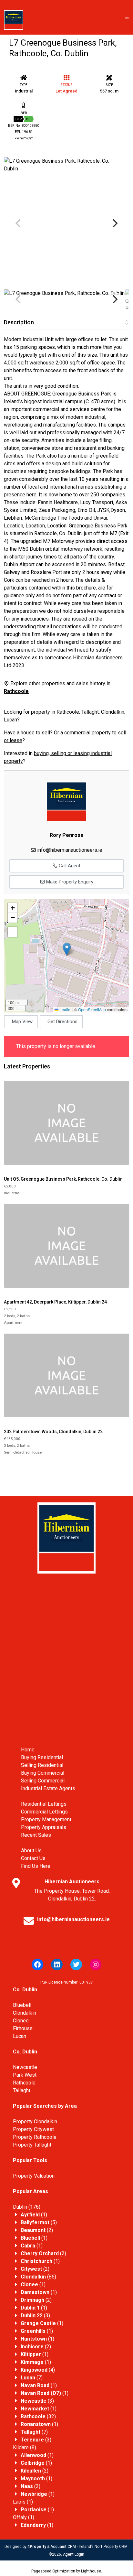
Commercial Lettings (44, 1812)
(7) (32, 2378)
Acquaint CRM (63, 2547)
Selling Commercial (43, 1781)
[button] (67, 949)
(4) (38, 2370)
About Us (31, 1851)
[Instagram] (96, 1964)
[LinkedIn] (57, 1964)
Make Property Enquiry (69, 882)
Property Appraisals (44, 1827)
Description (19, 322)
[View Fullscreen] (13, 932)
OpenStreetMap (92, 1009)
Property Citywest (33, 2129)
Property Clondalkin (35, 2121)
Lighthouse (91, 2571)
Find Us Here (36, 1866)
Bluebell (22, 2005)
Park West (25, 2075)
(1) (34, 2215)
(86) (38, 2277)
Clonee (21, 2021)
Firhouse (23, 2028)
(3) (35, 2316)
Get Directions (62, 1022)
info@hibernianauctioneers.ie (70, 850)
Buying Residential (42, 1757)
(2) (37, 2230)
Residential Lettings (44, 1804)
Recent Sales (36, 1835)
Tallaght (90, 712)
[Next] (114, 223)
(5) (39, 2222)
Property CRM (116, 2547)
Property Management (46, 1819)
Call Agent (69, 866)
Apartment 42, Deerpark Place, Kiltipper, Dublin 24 (55, 1302)
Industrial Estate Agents (48, 1788)
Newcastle (25, 2067)
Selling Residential (42, 1765)
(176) (27, 2207)
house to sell (35, 733)
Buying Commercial (43, 1773)
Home (28, 1750)
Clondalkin (113, 712)
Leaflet (65, 1009)
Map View (22, 1022)
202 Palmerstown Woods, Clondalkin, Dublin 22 (53, 1432)
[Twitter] (76, 1964)
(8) (25, 2447)
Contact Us (33, 1858)
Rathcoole (68, 712)
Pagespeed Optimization (53, 2571)
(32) (38, 2416)
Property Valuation (34, 2176)
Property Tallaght (32, 2145)
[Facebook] (37, 1964)
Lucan (10, 720)
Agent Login (74, 2554)
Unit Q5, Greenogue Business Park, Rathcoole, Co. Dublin (63, 1179)
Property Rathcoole (35, 2137)
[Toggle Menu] (127, 17)
